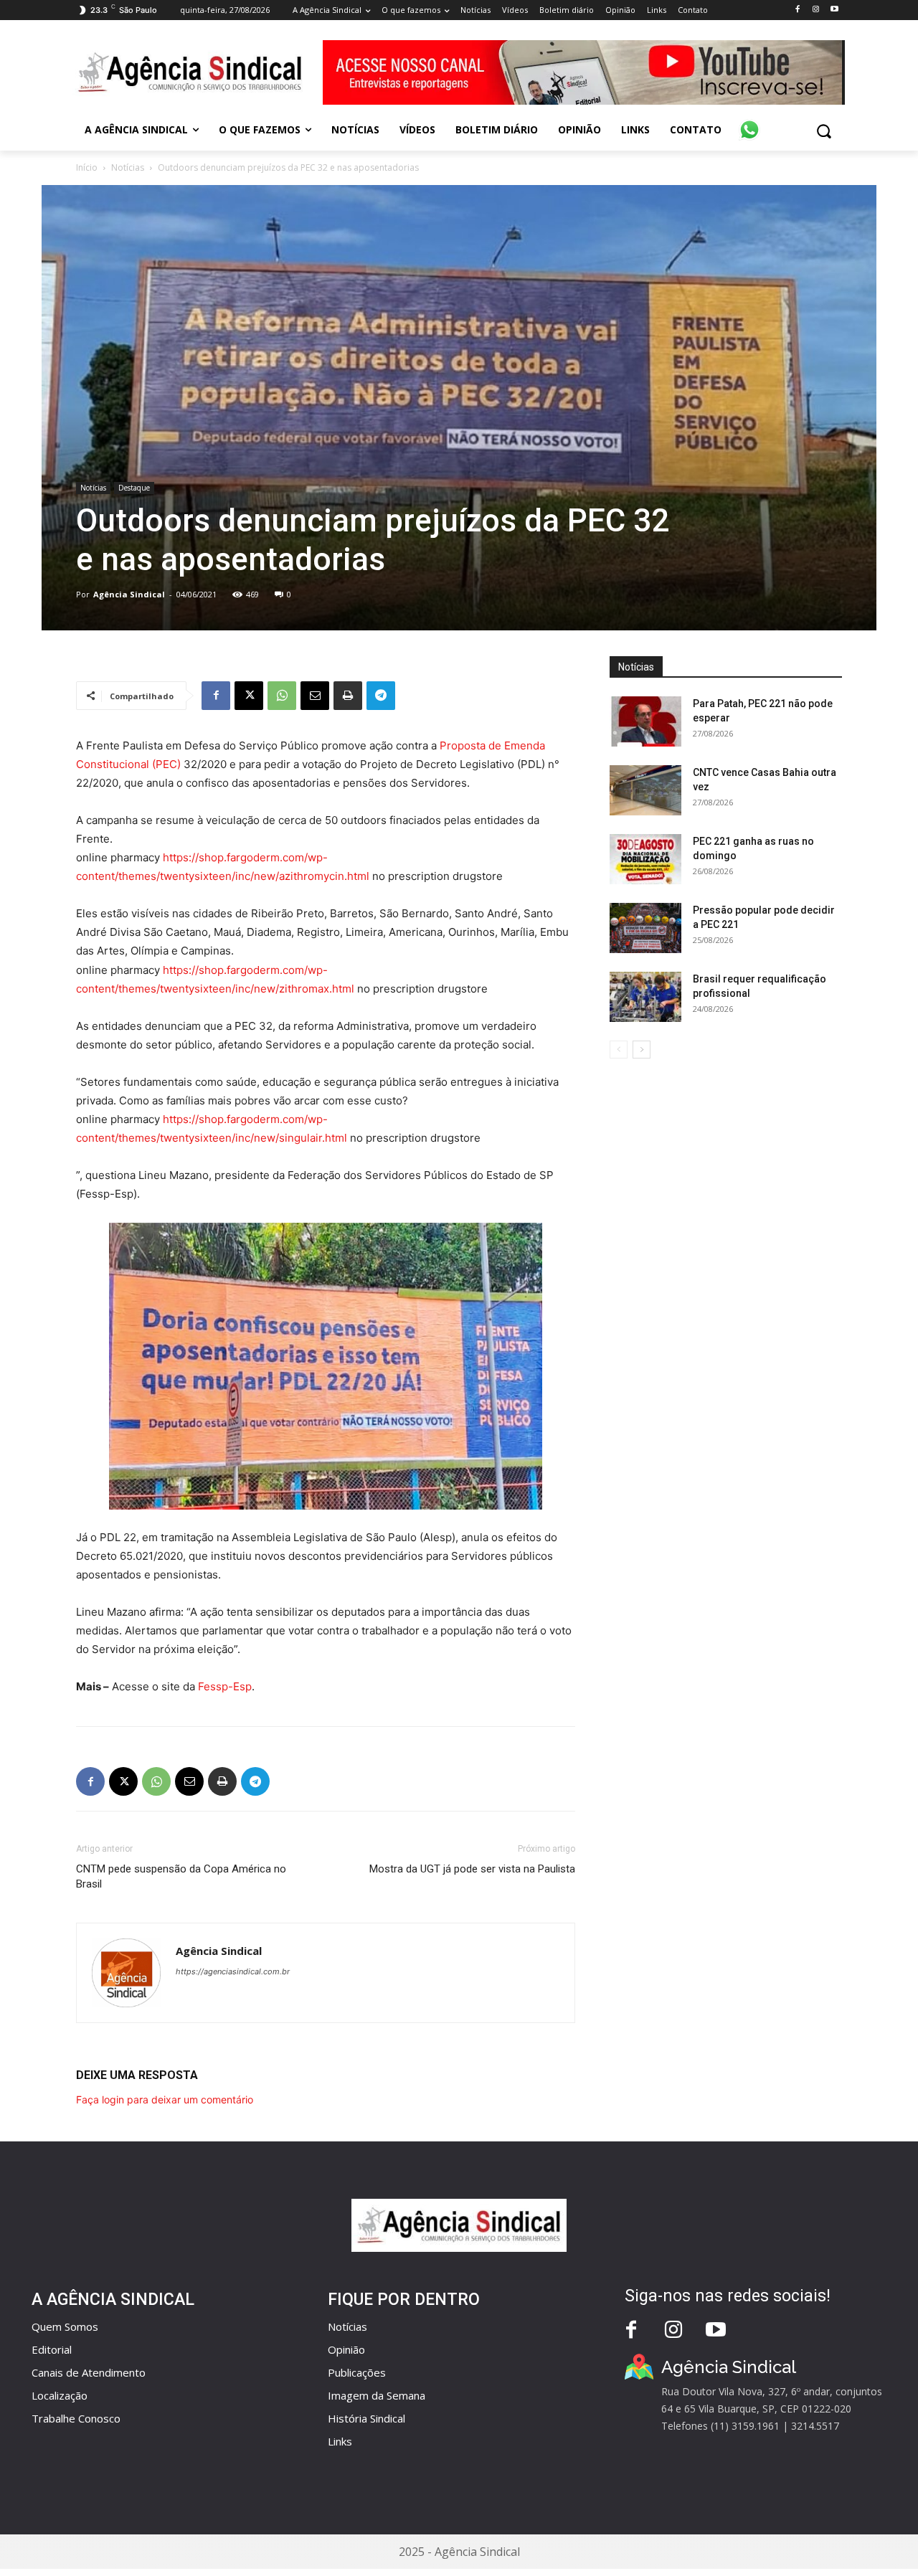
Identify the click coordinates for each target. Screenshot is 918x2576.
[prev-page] (619, 1050)
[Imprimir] (348, 696)
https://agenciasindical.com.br (233, 1971)
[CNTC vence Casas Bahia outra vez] (645, 790)
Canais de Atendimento (89, 2372)
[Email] (315, 696)
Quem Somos (65, 2326)
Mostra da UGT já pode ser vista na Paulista (472, 1869)
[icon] (749, 122)
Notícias (128, 167)
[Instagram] (816, 10)
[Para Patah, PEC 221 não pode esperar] (645, 721)
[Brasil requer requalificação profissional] (645, 997)
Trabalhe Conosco (76, 2418)
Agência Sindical (129, 594)
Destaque (134, 488)
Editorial (52, 2349)
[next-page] (642, 1050)
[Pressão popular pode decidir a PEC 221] (645, 928)
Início (87, 167)
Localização (60, 2395)
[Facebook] (797, 10)
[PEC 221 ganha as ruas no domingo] (645, 859)
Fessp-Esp (225, 1686)
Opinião (346, 2349)
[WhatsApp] (282, 696)
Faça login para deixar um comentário (165, 2099)
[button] (824, 131)
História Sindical (366, 2418)
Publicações (357, 2372)
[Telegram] (381, 696)
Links (340, 2441)
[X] (249, 696)
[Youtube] (834, 10)
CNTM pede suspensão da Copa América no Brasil (181, 1876)
